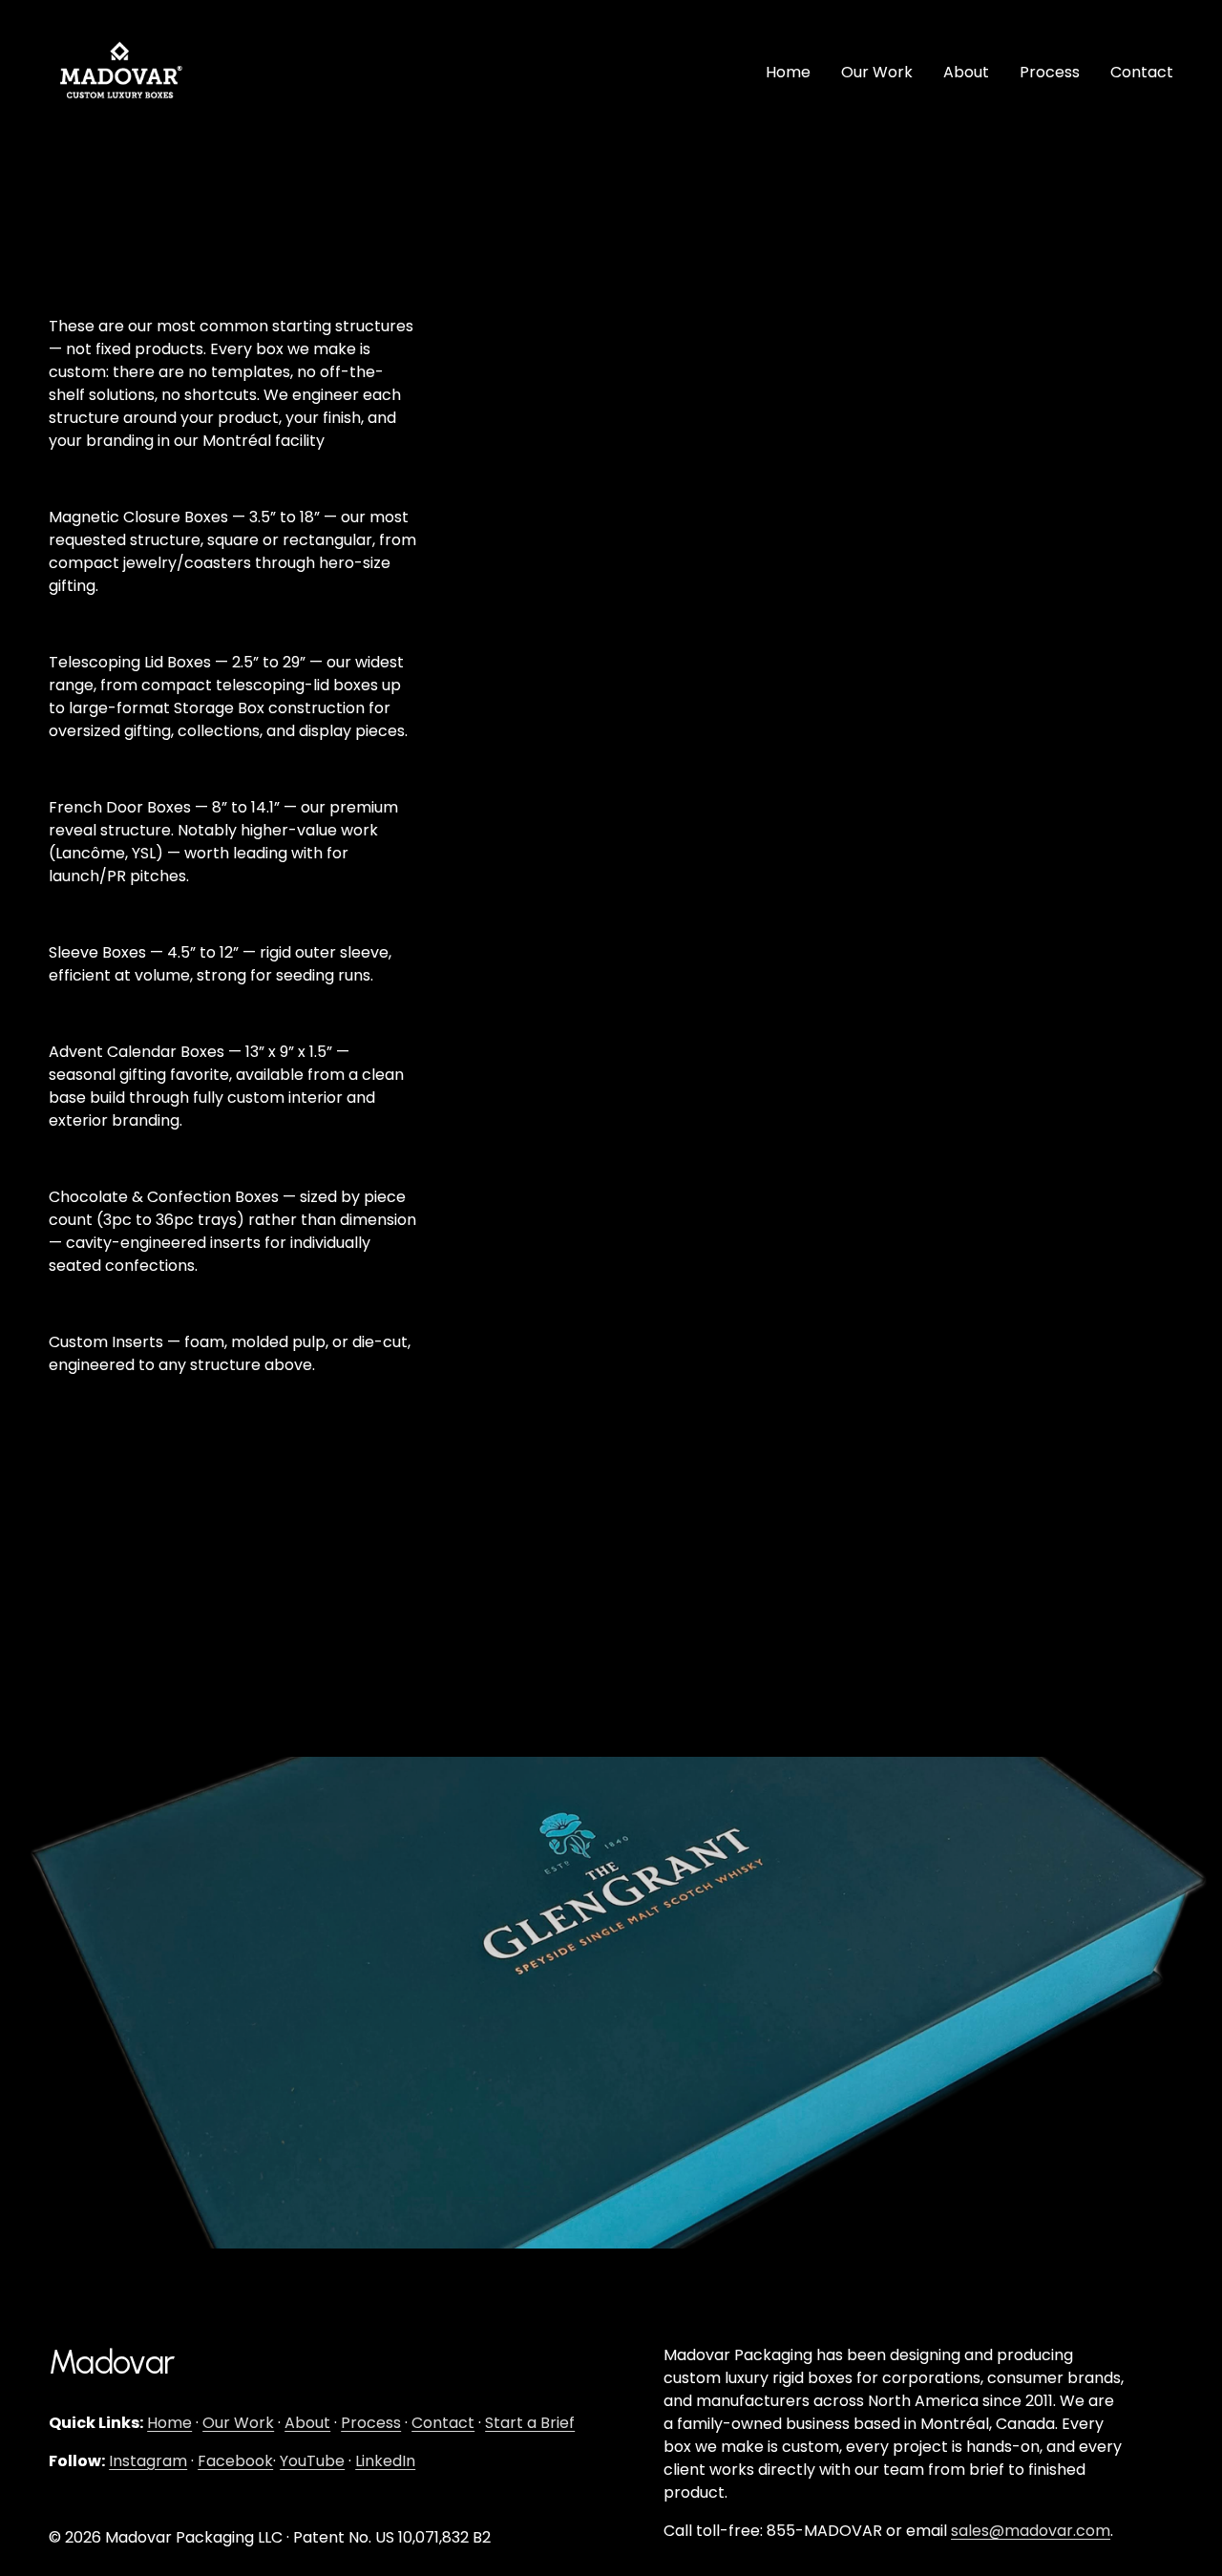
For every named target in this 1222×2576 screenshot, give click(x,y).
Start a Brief (530, 2423)
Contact (1142, 72)
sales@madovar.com (1031, 2531)
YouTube (312, 2461)
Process (1050, 72)
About (966, 72)
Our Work (877, 72)
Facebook (235, 2461)
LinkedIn (385, 2461)
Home (788, 72)
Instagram (148, 2461)
